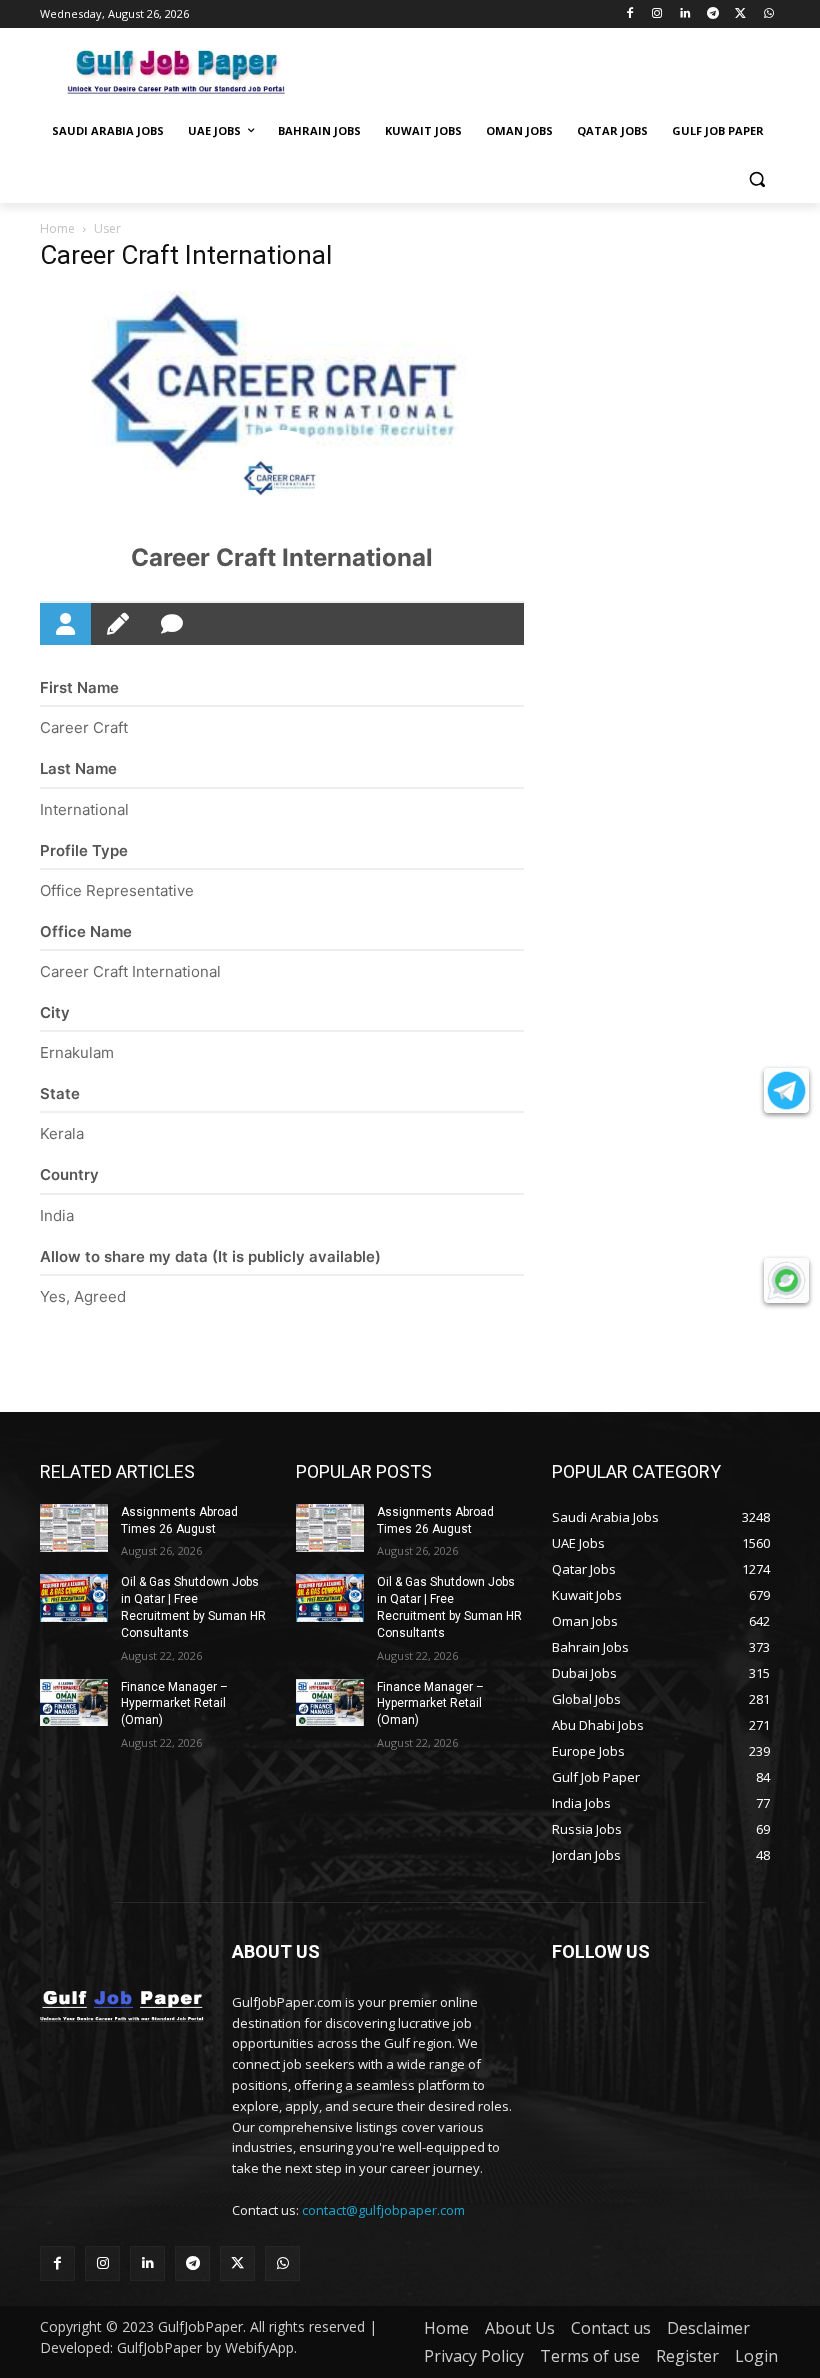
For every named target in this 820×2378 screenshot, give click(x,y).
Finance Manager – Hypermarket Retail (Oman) (174, 1704)
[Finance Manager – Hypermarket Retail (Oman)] (74, 1703)
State (60, 1093)
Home (57, 228)
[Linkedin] (685, 14)
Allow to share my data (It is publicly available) (210, 1256)
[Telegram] (713, 14)
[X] (740, 14)
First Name (79, 687)
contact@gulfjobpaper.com (383, 2210)
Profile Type (84, 850)
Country (69, 1174)
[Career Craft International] (282, 480)
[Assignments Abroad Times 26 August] (74, 1528)
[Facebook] (629, 14)
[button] (756, 179)
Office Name (86, 931)
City (55, 1012)
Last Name (78, 768)
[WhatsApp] (768, 14)
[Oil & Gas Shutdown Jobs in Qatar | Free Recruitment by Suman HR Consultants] (74, 1598)
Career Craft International (282, 557)
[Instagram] (657, 14)
